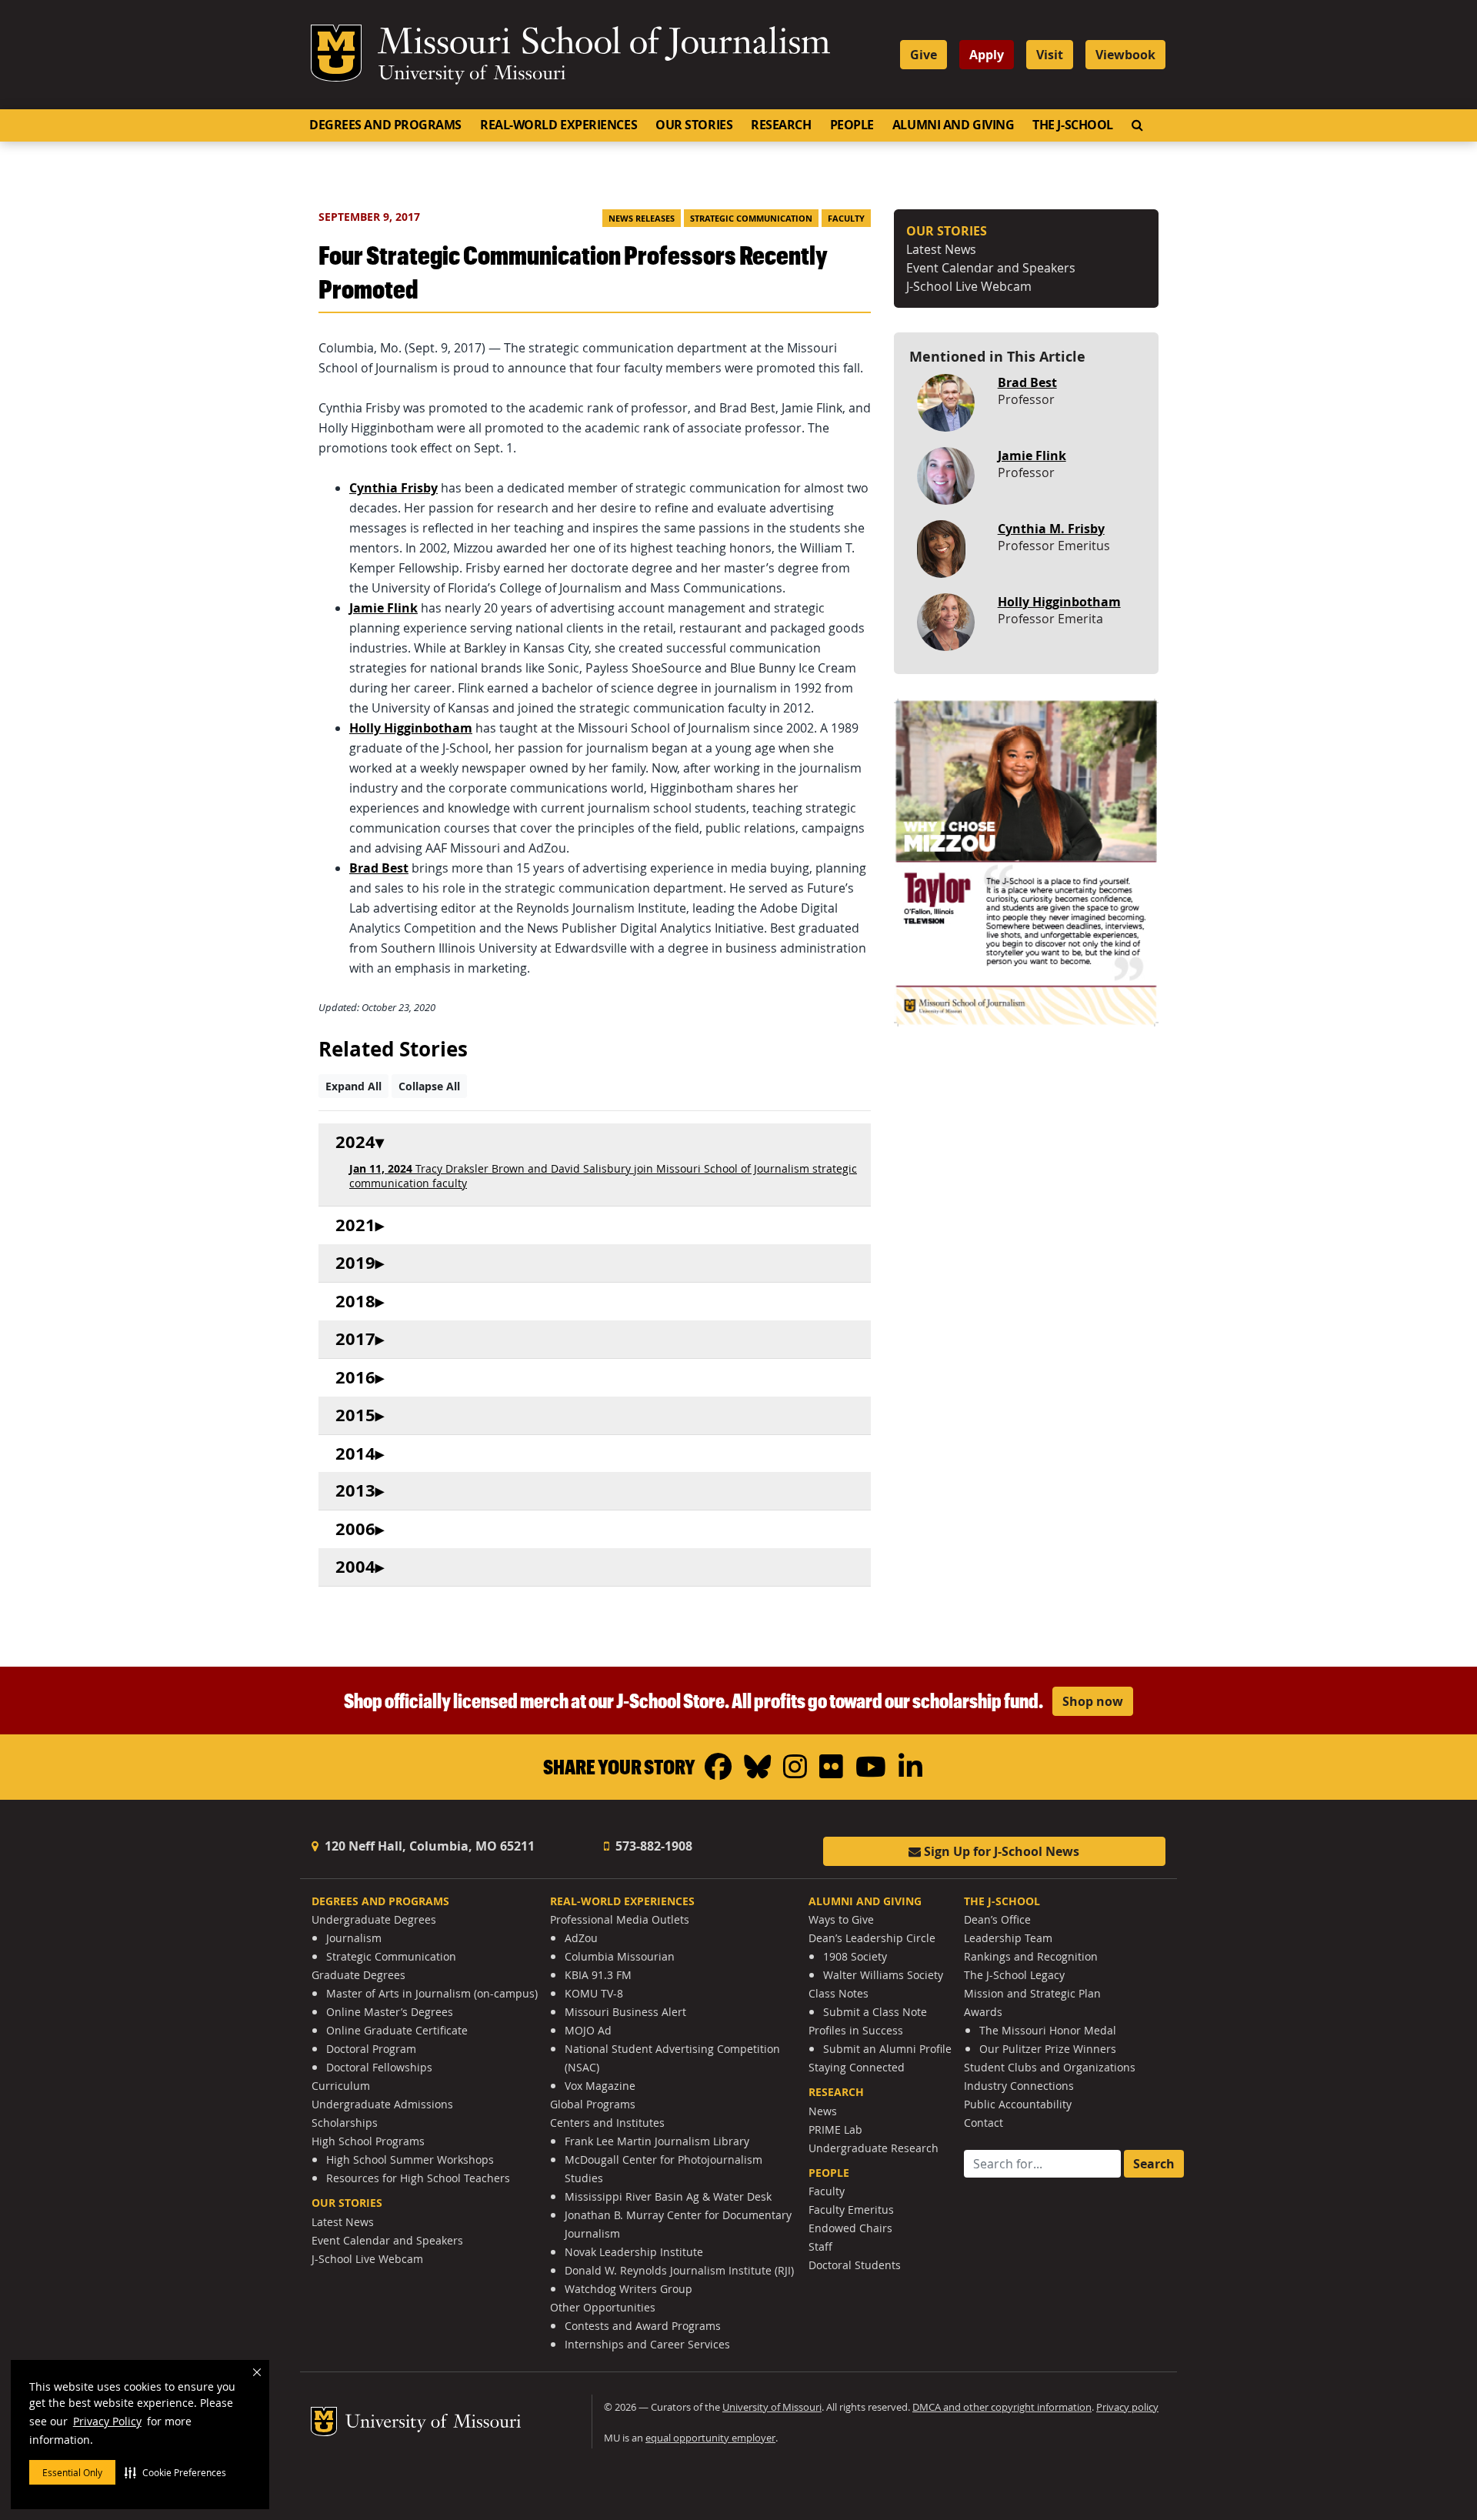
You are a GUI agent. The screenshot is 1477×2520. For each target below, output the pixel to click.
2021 (355, 1225)
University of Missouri (472, 75)
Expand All (353, 1086)
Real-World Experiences (558, 125)
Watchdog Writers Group (628, 2289)
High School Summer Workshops (410, 2160)
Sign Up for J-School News (1000, 1851)
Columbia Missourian (620, 1956)
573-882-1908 (652, 1846)
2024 (355, 1142)
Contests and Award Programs (643, 2326)
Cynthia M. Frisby (1051, 529)
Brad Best (1027, 382)
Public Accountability (1018, 2104)
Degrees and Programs (385, 125)
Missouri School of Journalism (604, 45)
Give (924, 55)
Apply (987, 55)
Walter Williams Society (883, 1975)
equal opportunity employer (710, 2438)
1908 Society (855, 1956)
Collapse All (429, 1086)
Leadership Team (1008, 1938)
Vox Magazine (600, 2086)
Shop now (1093, 1701)
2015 (355, 1415)
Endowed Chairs (850, 2228)
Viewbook (1125, 55)
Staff (820, 2246)
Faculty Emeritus (851, 2210)
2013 (355, 1491)
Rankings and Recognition (1031, 1956)
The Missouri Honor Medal (1048, 2030)
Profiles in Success (856, 2030)
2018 (355, 1302)
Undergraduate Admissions (382, 2104)
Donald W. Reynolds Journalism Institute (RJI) (679, 2270)
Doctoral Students (855, 2265)
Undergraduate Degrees (374, 1919)
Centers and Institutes (607, 2123)
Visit (1050, 55)
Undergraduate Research (874, 2148)
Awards (983, 2012)
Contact (984, 2123)
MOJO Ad (588, 2030)
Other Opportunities (603, 2307)
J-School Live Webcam (969, 286)
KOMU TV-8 (594, 1993)
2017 (355, 1339)
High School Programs (368, 2141)
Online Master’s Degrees (390, 2012)
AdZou (581, 1938)
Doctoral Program (371, 2049)
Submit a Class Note (875, 2012)
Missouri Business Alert (625, 2012)
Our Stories (694, 125)
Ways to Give (841, 1919)
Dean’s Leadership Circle (872, 1938)
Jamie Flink (1032, 456)
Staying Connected (857, 2067)
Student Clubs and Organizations (1050, 2067)
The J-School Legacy (1014, 1975)
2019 (355, 1263)
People (852, 125)
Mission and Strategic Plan (1032, 1993)
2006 (355, 1529)
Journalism (354, 1938)
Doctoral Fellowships (379, 2067)
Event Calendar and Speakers (991, 268)
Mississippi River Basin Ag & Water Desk (668, 2196)
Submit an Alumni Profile (887, 2049)
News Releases (642, 219)
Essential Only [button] (72, 2472)
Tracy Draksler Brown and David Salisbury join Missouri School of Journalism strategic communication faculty (603, 1176)
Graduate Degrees (358, 1975)
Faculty (846, 219)
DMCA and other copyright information (1002, 2407)
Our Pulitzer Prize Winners (1048, 2049)
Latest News (941, 249)
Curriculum (341, 2086)
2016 (355, 1378)
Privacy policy (1127, 2407)
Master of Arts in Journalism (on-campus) (432, 1993)
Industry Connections (1019, 2086)
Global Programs (593, 2104)
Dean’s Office (997, 1919)
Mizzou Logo (336, 53)
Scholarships (345, 2123)
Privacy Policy (107, 2421)
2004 (355, 1567)
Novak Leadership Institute (634, 2252)
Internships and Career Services (647, 2344)
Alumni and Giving (953, 125)
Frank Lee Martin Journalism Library (657, 2141)
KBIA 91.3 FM (598, 1975)
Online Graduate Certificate (397, 2030)
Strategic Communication (751, 219)
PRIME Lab (835, 2129)
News (823, 2111)
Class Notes (839, 1993)
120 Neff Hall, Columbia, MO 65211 (428, 1846)
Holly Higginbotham (1059, 602)
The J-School (1073, 125)
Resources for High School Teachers (418, 2178)
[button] (175, 2472)
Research (781, 125)
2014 (355, 1454)
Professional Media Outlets (620, 1919)
